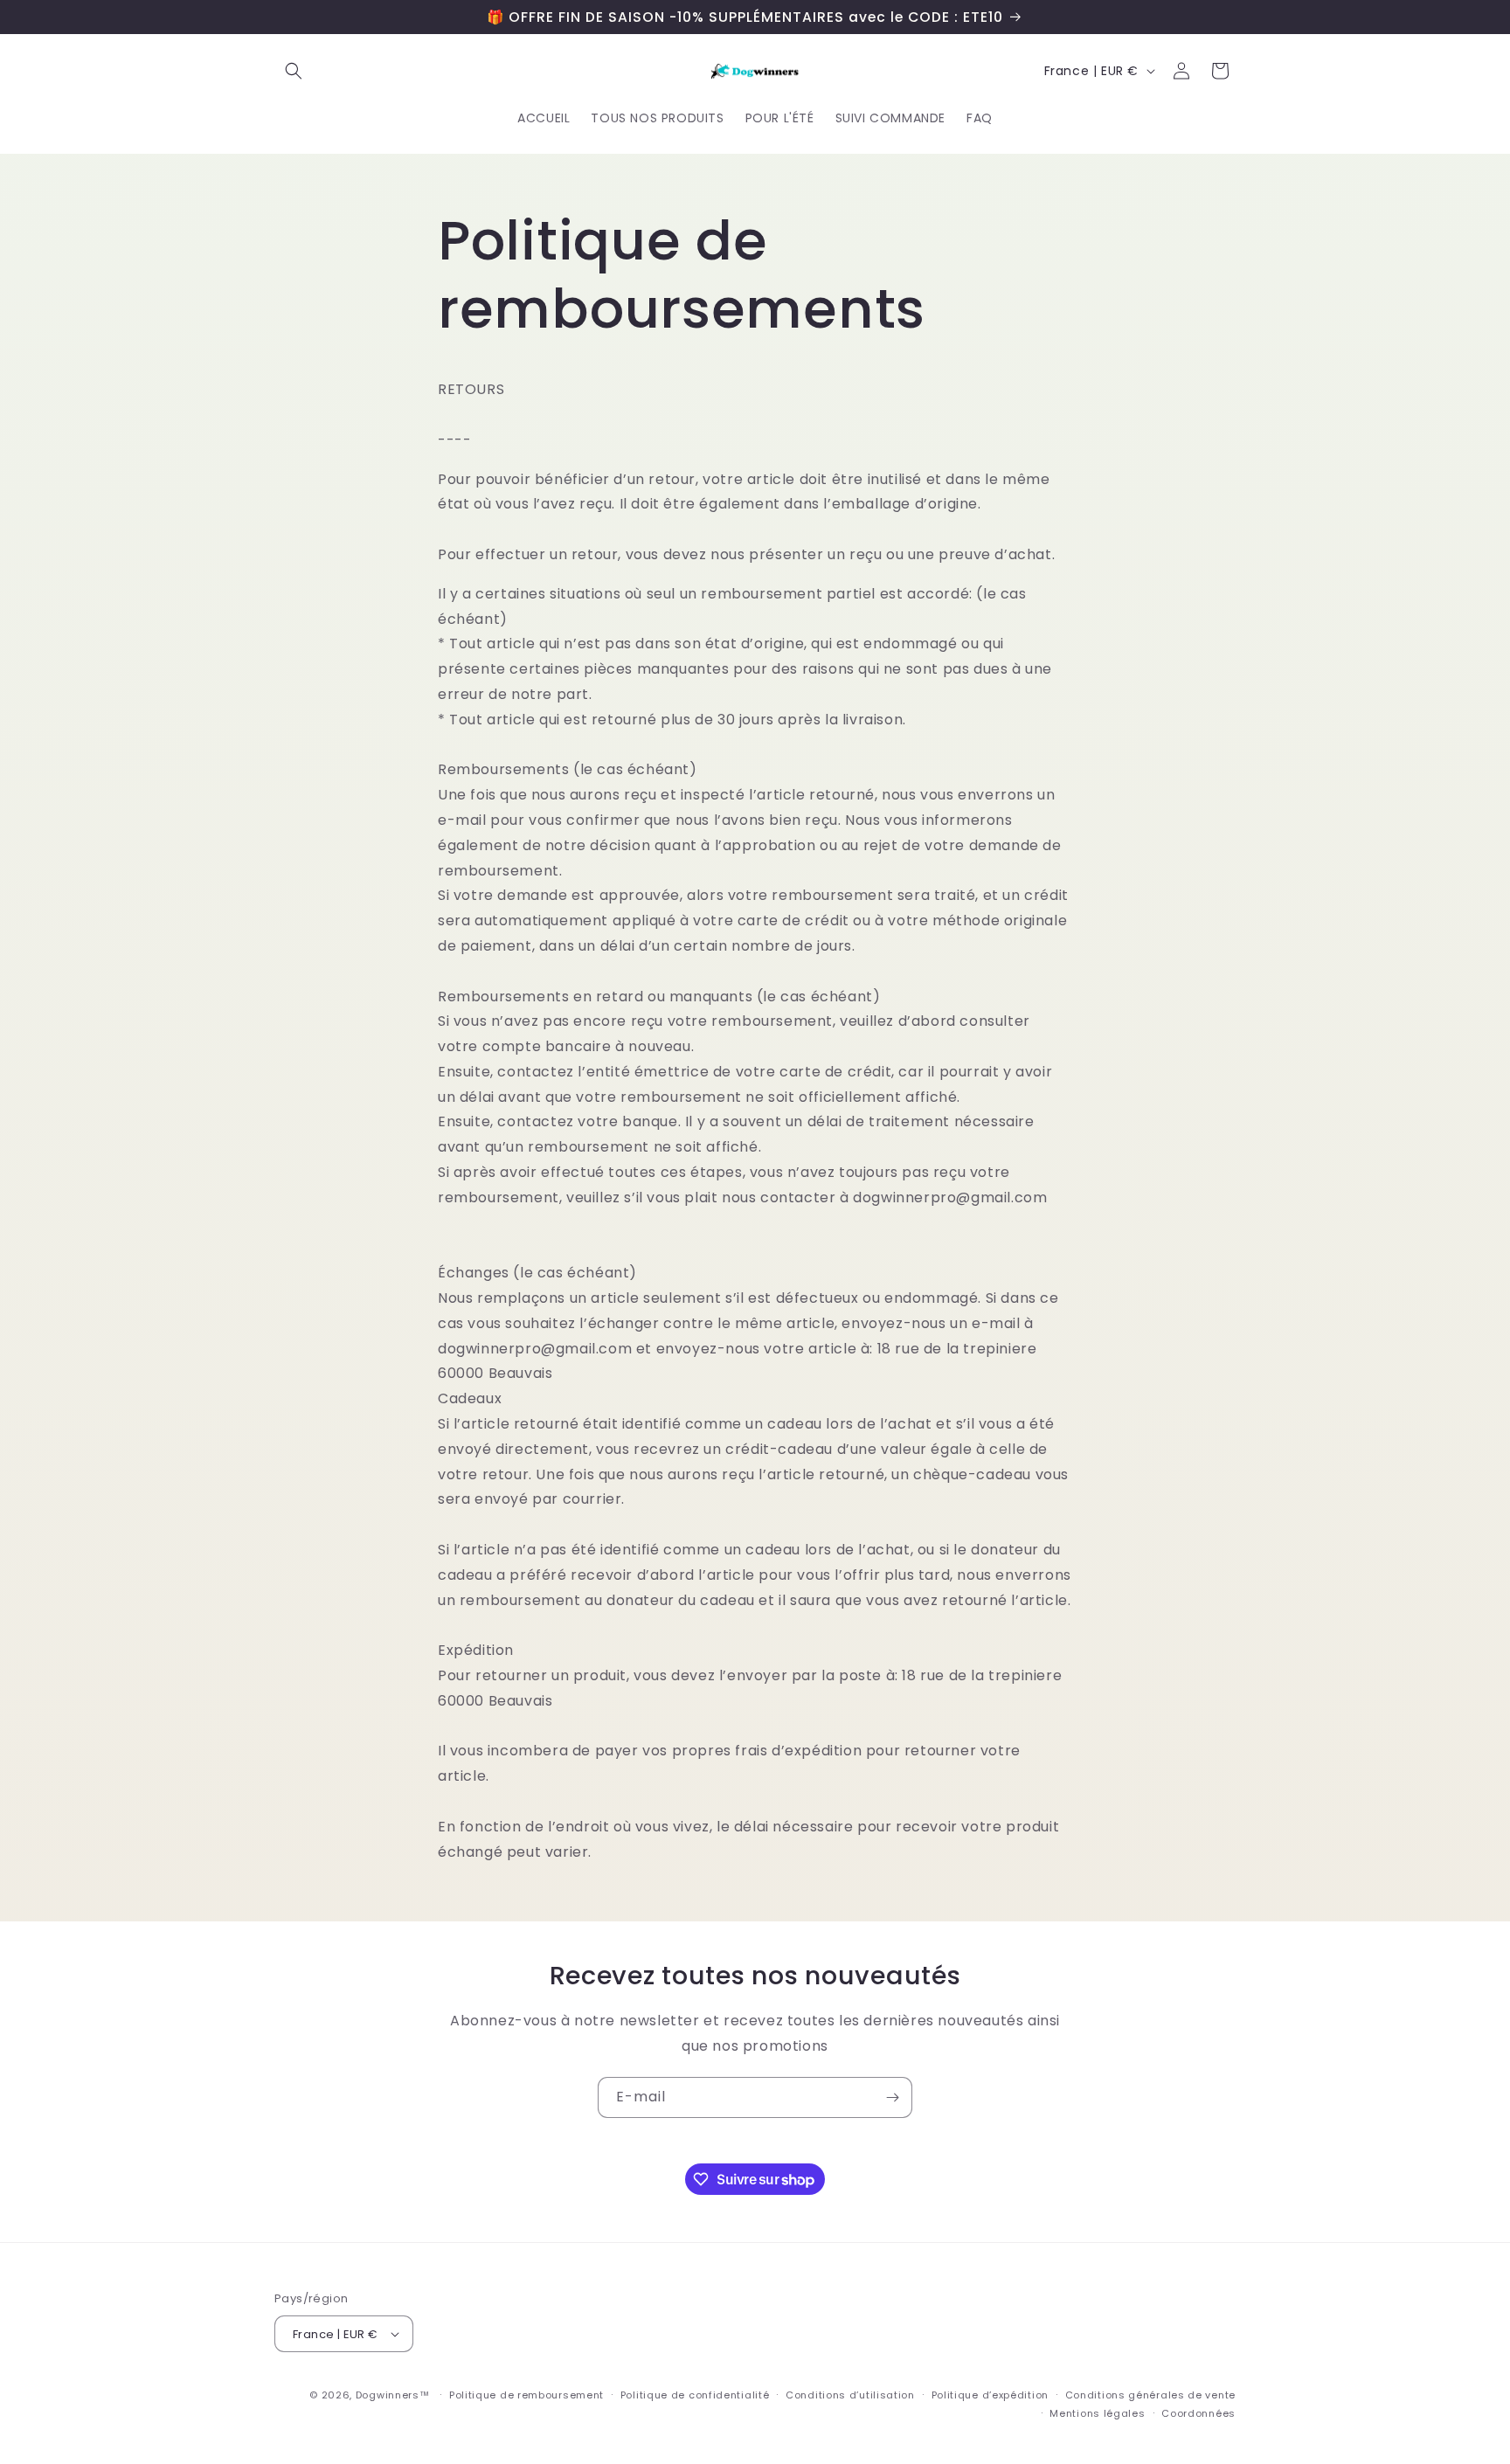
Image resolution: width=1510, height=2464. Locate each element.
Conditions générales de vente (1150, 2395)
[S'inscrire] (892, 2097)
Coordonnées (1198, 2413)
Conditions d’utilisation (850, 2395)
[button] (294, 71)
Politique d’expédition (990, 2395)
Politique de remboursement (526, 2395)
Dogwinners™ (393, 2395)
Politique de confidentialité (695, 2395)
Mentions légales (1097, 2413)
